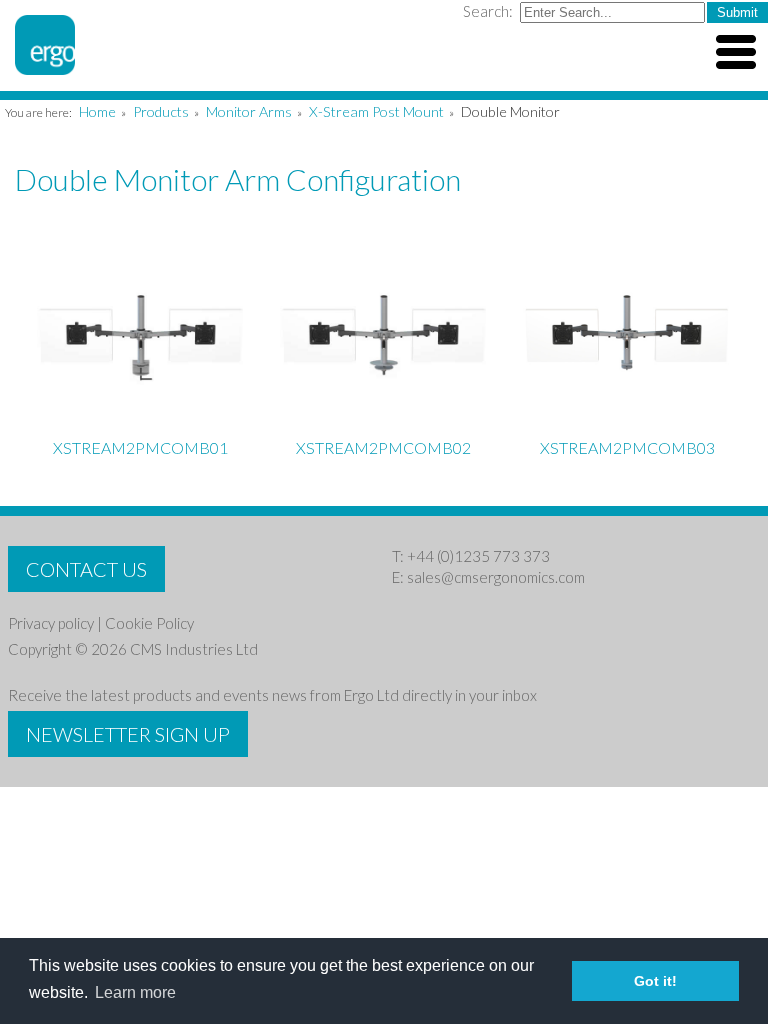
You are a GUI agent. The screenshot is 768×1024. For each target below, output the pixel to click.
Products (161, 111)
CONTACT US (86, 569)
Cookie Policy (149, 623)
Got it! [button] (655, 981)
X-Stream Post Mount (376, 111)
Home (97, 111)
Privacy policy (51, 623)
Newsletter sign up (128, 734)
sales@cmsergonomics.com (496, 577)
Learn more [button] (135, 992)
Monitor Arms (249, 111)
